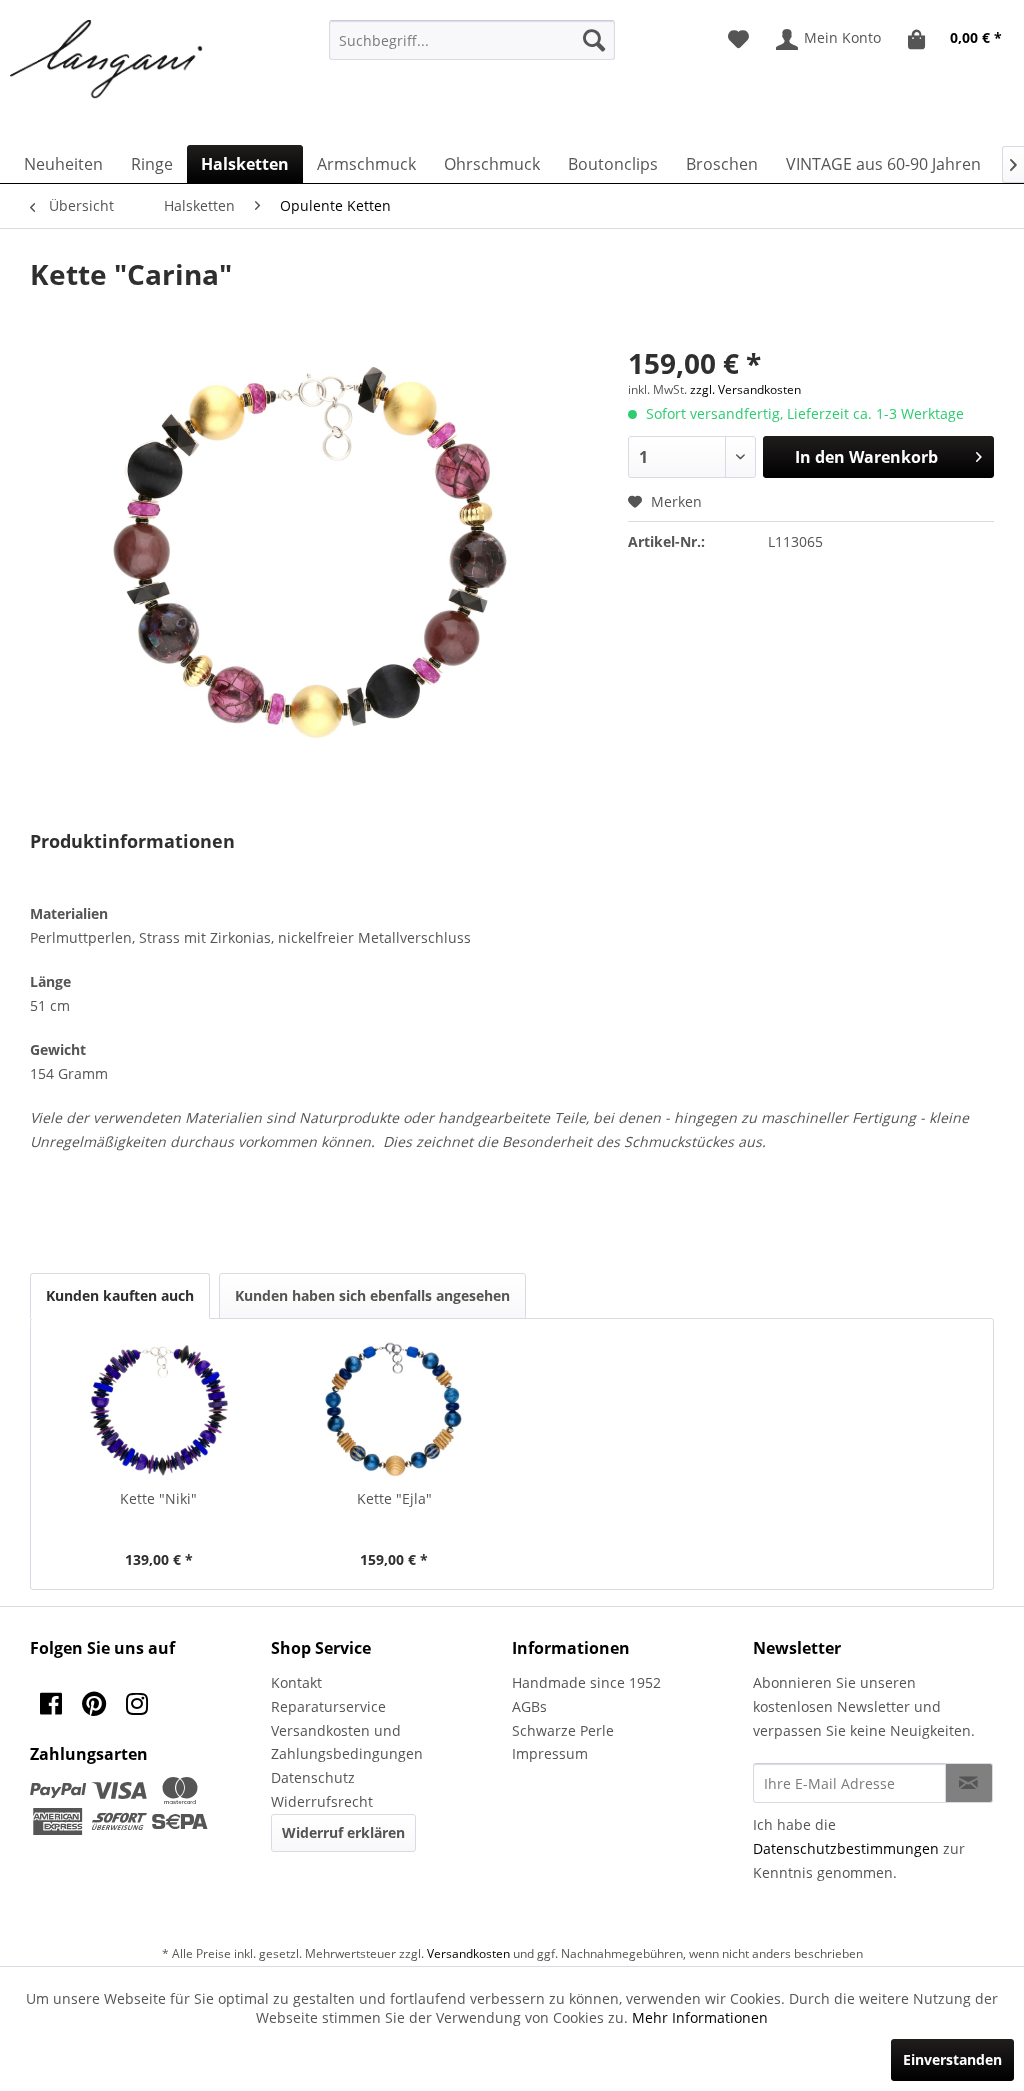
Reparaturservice (328, 1706)
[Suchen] (594, 40)
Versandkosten (468, 1953)
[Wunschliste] (738, 40)
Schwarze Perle (563, 1730)
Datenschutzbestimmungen (846, 1848)
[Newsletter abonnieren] (969, 1783)
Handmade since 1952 (586, 1682)
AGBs (529, 1706)
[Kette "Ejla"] (395, 1409)
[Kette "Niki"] (159, 1409)
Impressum (550, 1753)
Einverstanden (952, 2059)
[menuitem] (472, 40)
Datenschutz (313, 1777)
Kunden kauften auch (120, 1295)
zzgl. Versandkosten (745, 389)
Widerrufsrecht (322, 1801)
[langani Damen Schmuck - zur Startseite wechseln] (107, 60)
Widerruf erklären (343, 1832)
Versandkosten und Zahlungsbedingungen (347, 1742)
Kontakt (296, 1682)
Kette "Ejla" (394, 1498)
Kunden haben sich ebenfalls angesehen (372, 1295)
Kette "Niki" (158, 1498)
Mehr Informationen (700, 2017)
